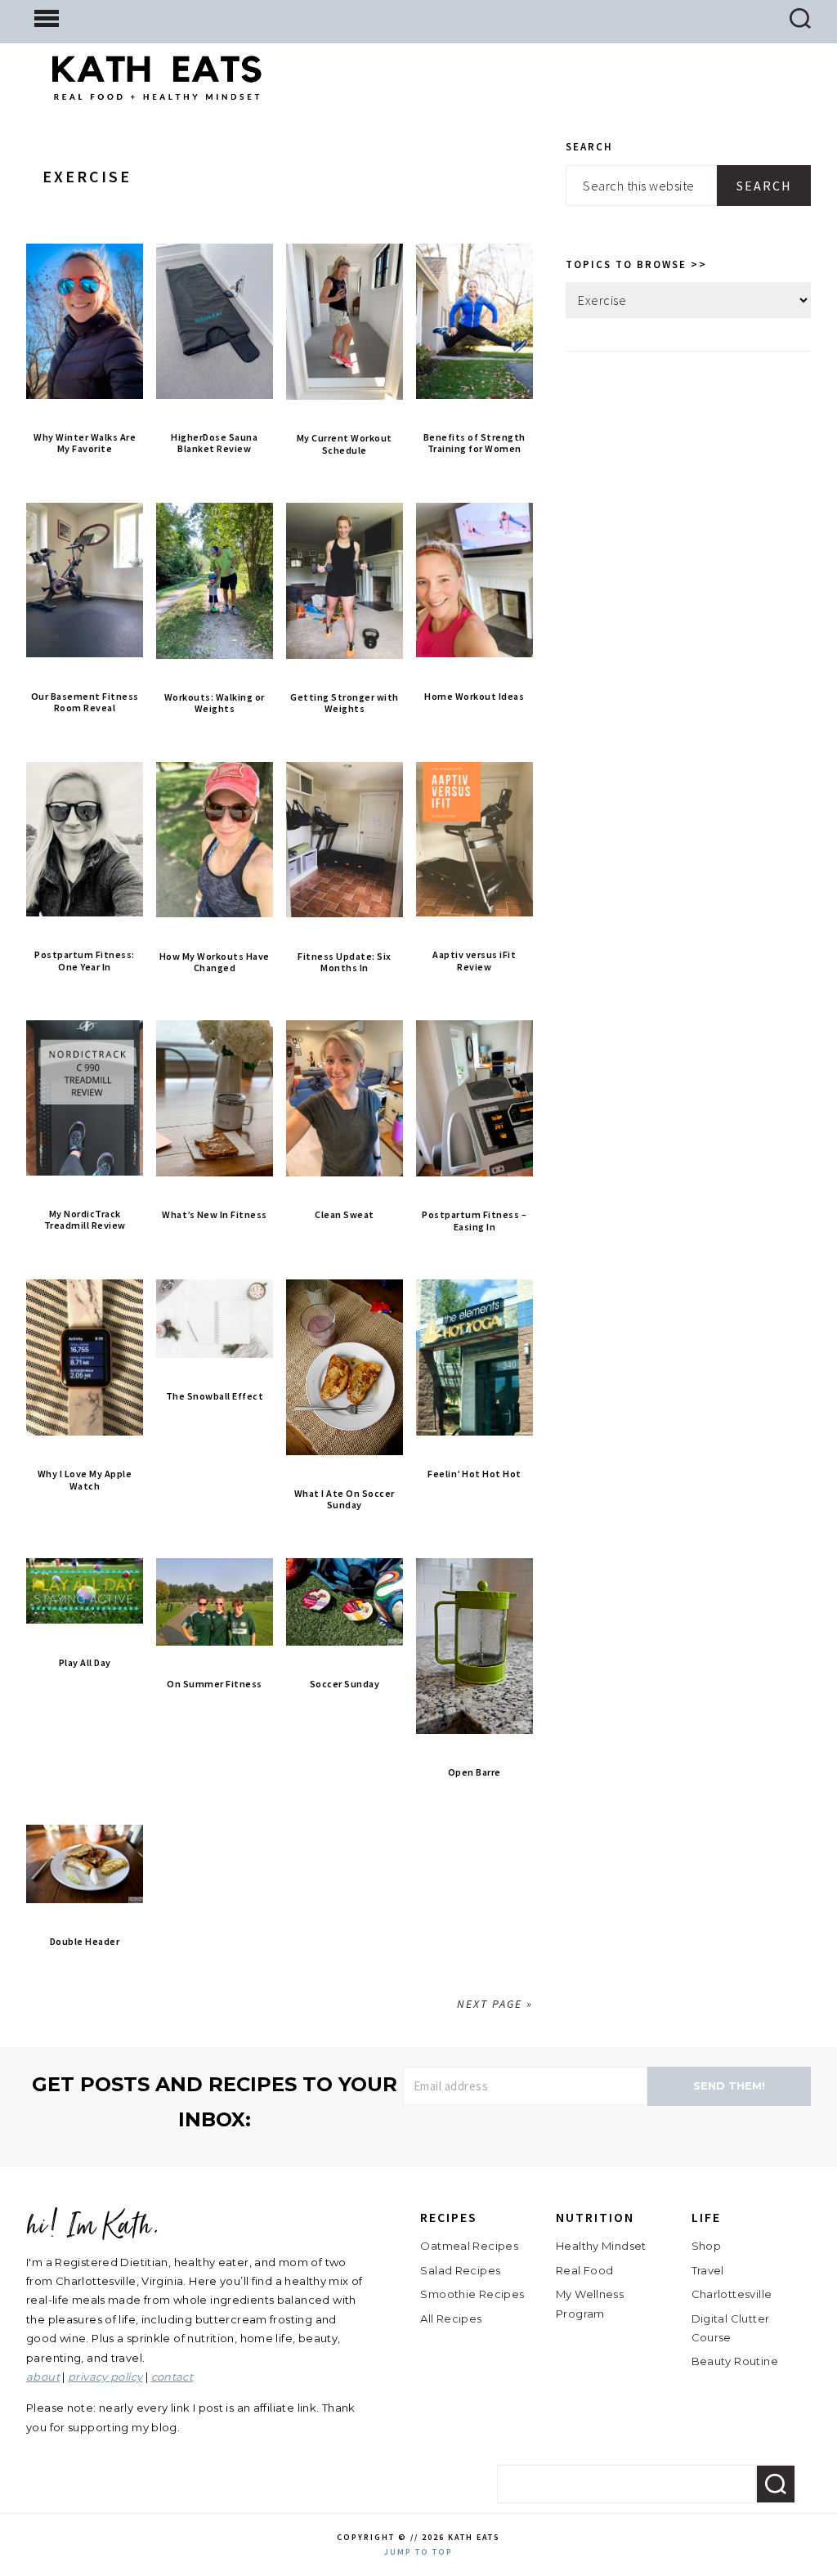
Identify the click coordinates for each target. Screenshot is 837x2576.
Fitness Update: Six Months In (345, 962)
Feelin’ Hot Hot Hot (474, 1474)
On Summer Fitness (215, 1684)
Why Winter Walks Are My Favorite (85, 443)
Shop (707, 2246)
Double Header (85, 1941)
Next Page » (495, 2004)
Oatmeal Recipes (469, 2246)
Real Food (584, 2270)
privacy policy (105, 2377)
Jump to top (418, 2552)
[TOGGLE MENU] (47, 17)
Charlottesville (732, 2294)
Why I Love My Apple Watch (85, 1479)
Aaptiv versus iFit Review (474, 960)
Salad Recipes (460, 2270)
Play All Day (85, 1662)
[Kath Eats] (157, 87)
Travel (708, 2270)
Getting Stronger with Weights (345, 703)
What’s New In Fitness (215, 1214)
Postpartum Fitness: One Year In (85, 960)
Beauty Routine (735, 2361)
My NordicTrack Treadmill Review (85, 1219)
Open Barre (474, 1772)
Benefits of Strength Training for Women (474, 443)
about (43, 2377)
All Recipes (451, 2318)
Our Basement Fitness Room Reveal (85, 702)
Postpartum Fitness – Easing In (474, 1220)
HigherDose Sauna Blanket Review (214, 443)
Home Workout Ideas (474, 696)
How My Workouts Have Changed (215, 962)
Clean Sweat (345, 1214)
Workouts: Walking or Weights (215, 703)
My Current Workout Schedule (345, 444)
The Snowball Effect (215, 1396)
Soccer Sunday (345, 1684)
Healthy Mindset (601, 2246)
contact (172, 2377)
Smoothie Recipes (472, 2294)
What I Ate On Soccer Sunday (345, 1499)
